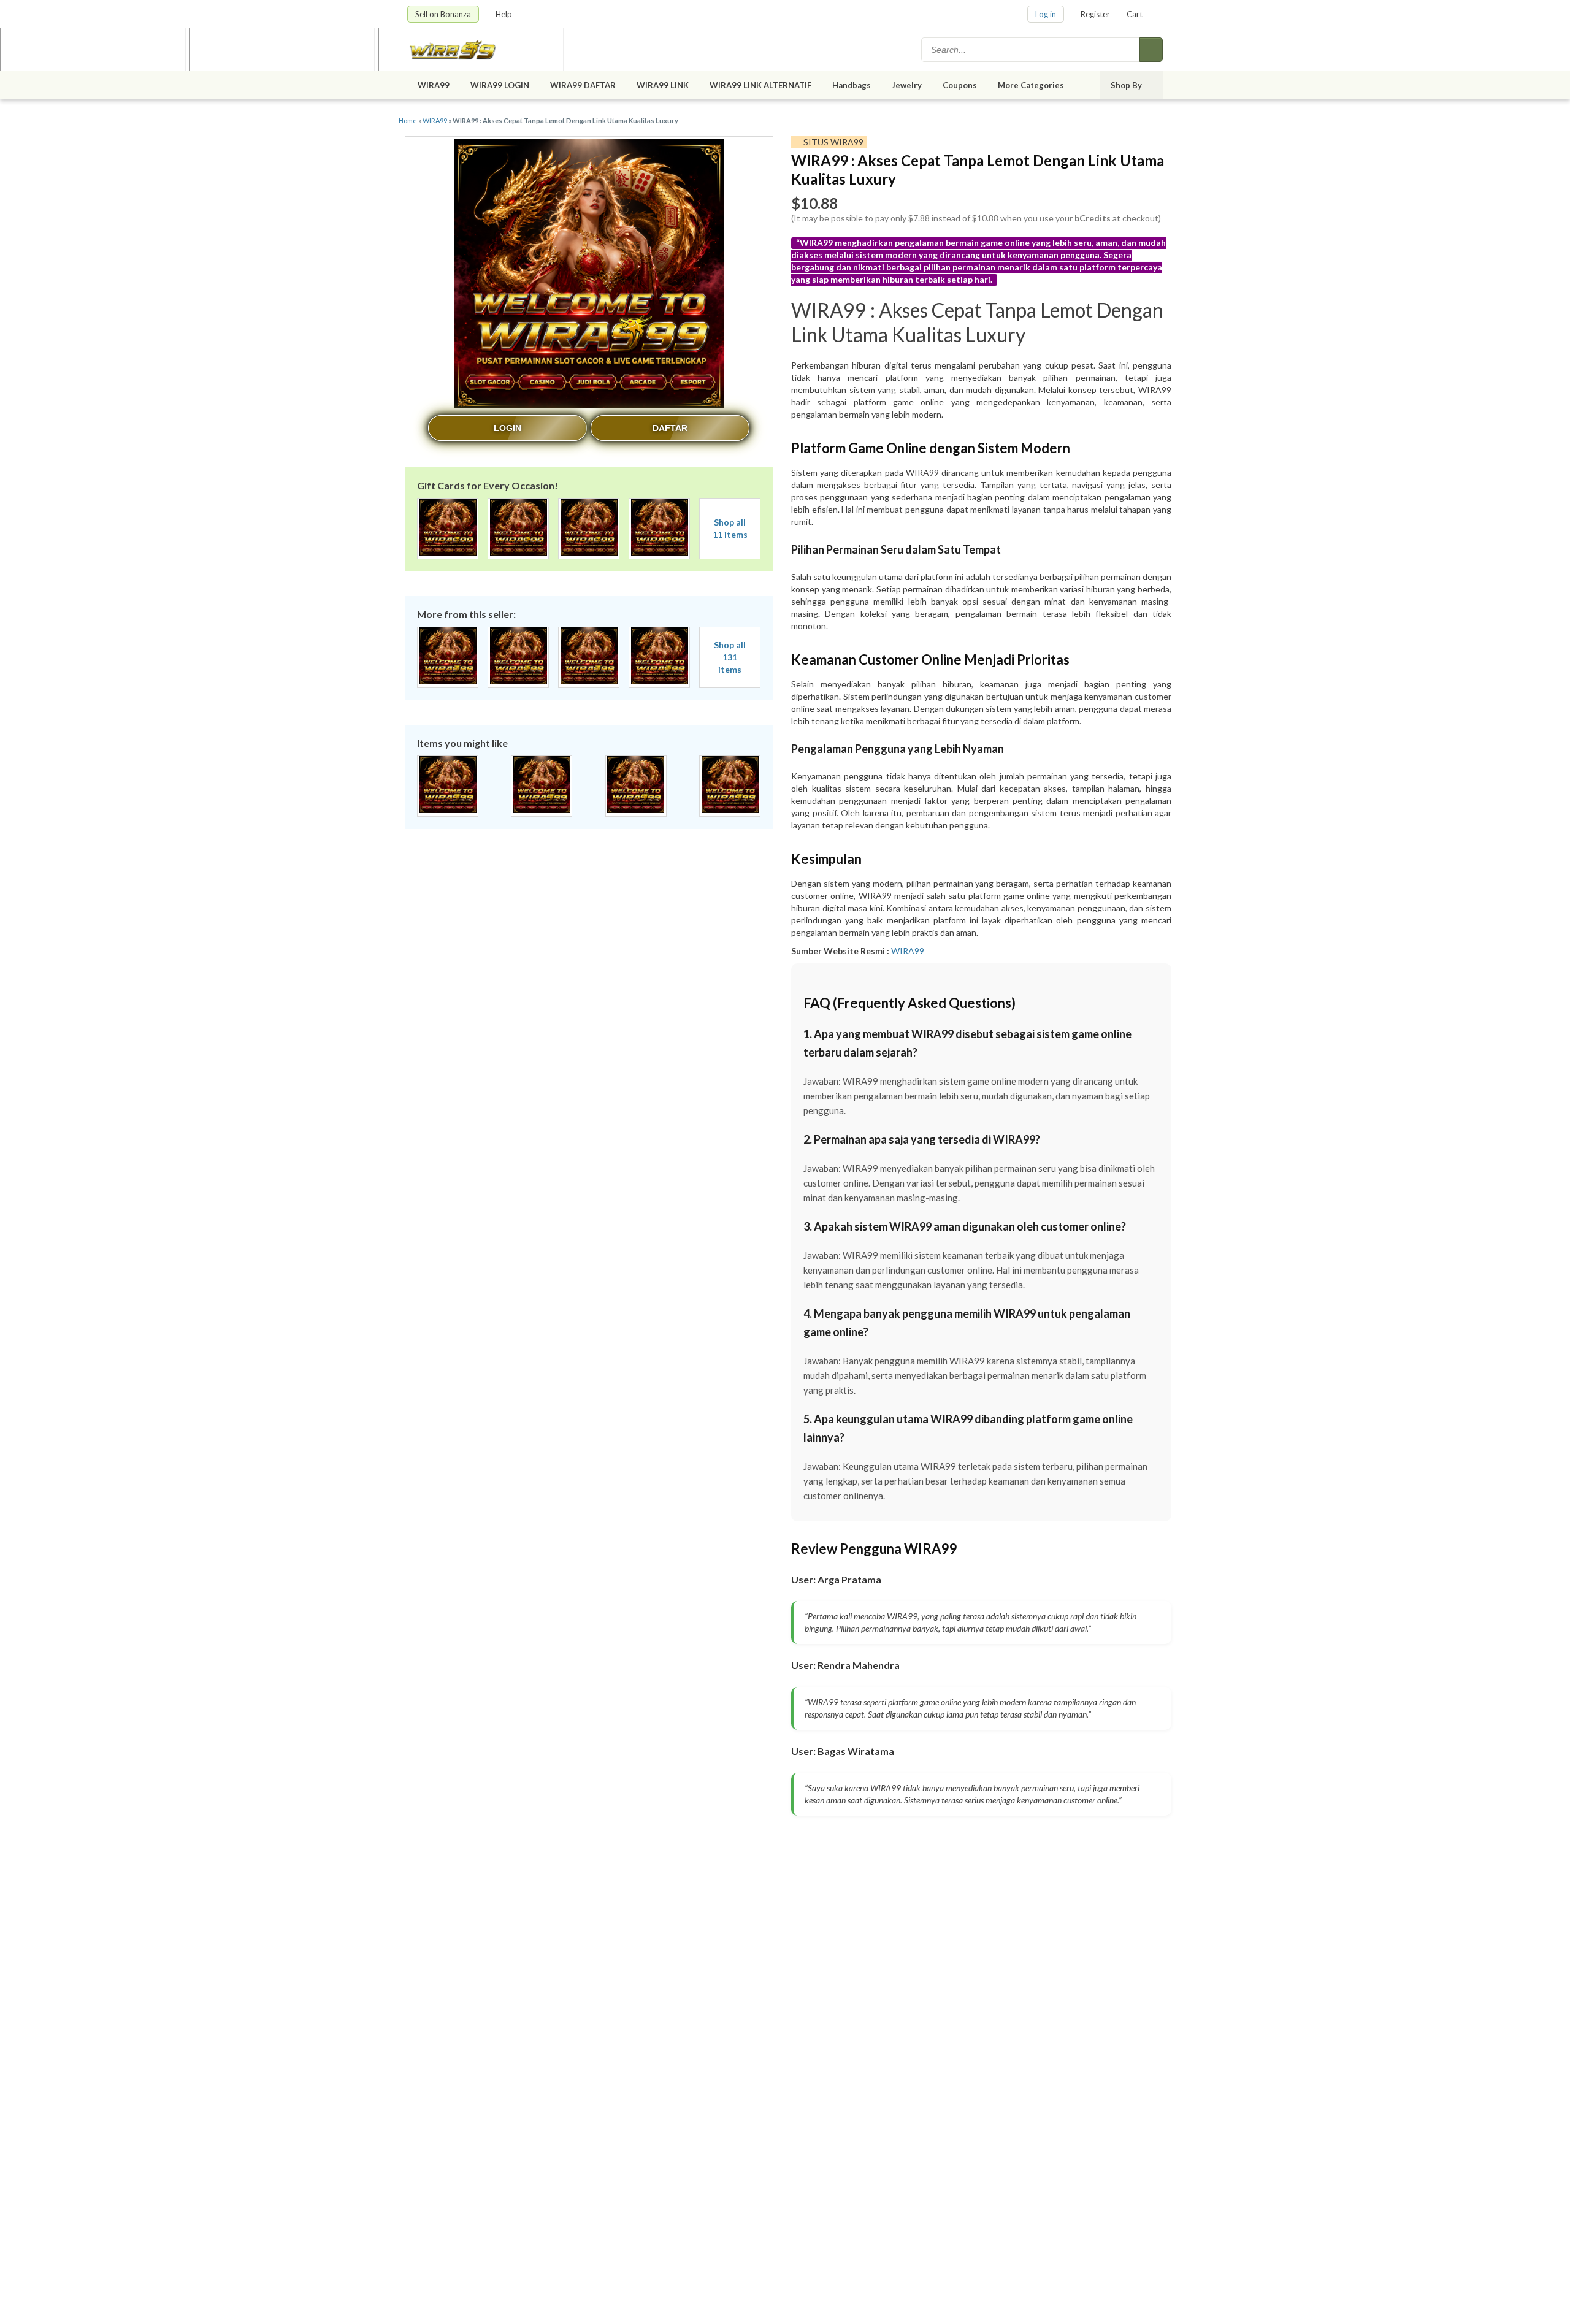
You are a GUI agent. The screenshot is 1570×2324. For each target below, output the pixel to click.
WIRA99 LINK (663, 85)
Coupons (960, 85)
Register (1095, 14)
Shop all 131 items (730, 657)
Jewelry (907, 85)
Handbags (852, 85)
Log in (1046, 14)
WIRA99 (434, 85)
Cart (1135, 14)
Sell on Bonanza (443, 14)
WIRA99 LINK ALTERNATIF (760, 85)
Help (505, 14)
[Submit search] (1151, 50)
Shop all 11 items (730, 528)
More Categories (1032, 85)
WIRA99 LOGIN (500, 85)
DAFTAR (670, 428)
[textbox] (1032, 50)
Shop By (1127, 85)
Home (408, 120)
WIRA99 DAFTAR (583, 85)
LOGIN (507, 428)
